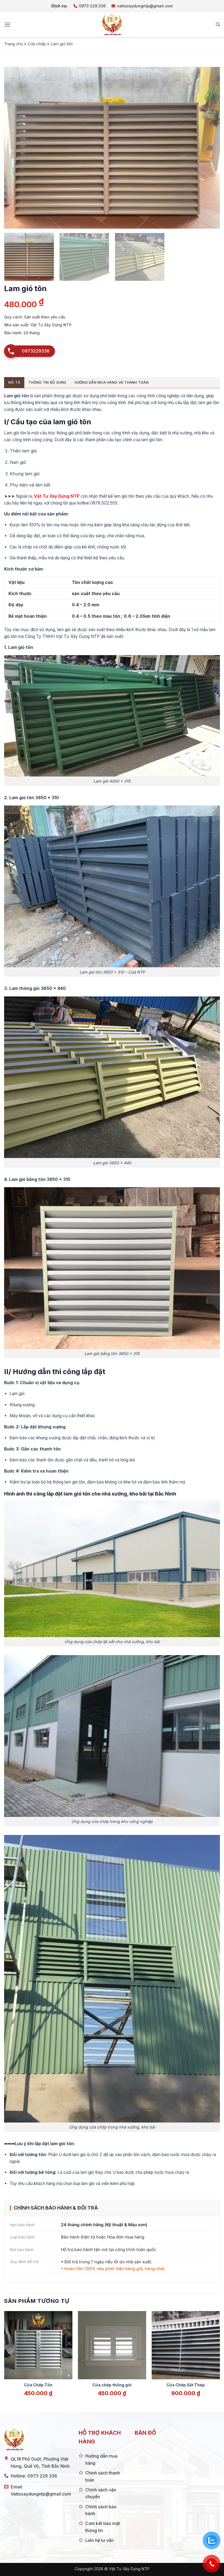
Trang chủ (14, 44)
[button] (7, 24)
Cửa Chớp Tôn (38, 2385)
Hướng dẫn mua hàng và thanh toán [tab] (112, 382)
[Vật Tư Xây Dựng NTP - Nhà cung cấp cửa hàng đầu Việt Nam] (112, 25)
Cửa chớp (37, 44)
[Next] (209, 148)
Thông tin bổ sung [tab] (47, 382)
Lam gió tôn (17, 396)
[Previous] (15, 148)
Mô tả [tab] (14, 382)
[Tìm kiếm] (218, 25)
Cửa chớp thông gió (112, 2385)
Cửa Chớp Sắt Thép (186, 2385)
